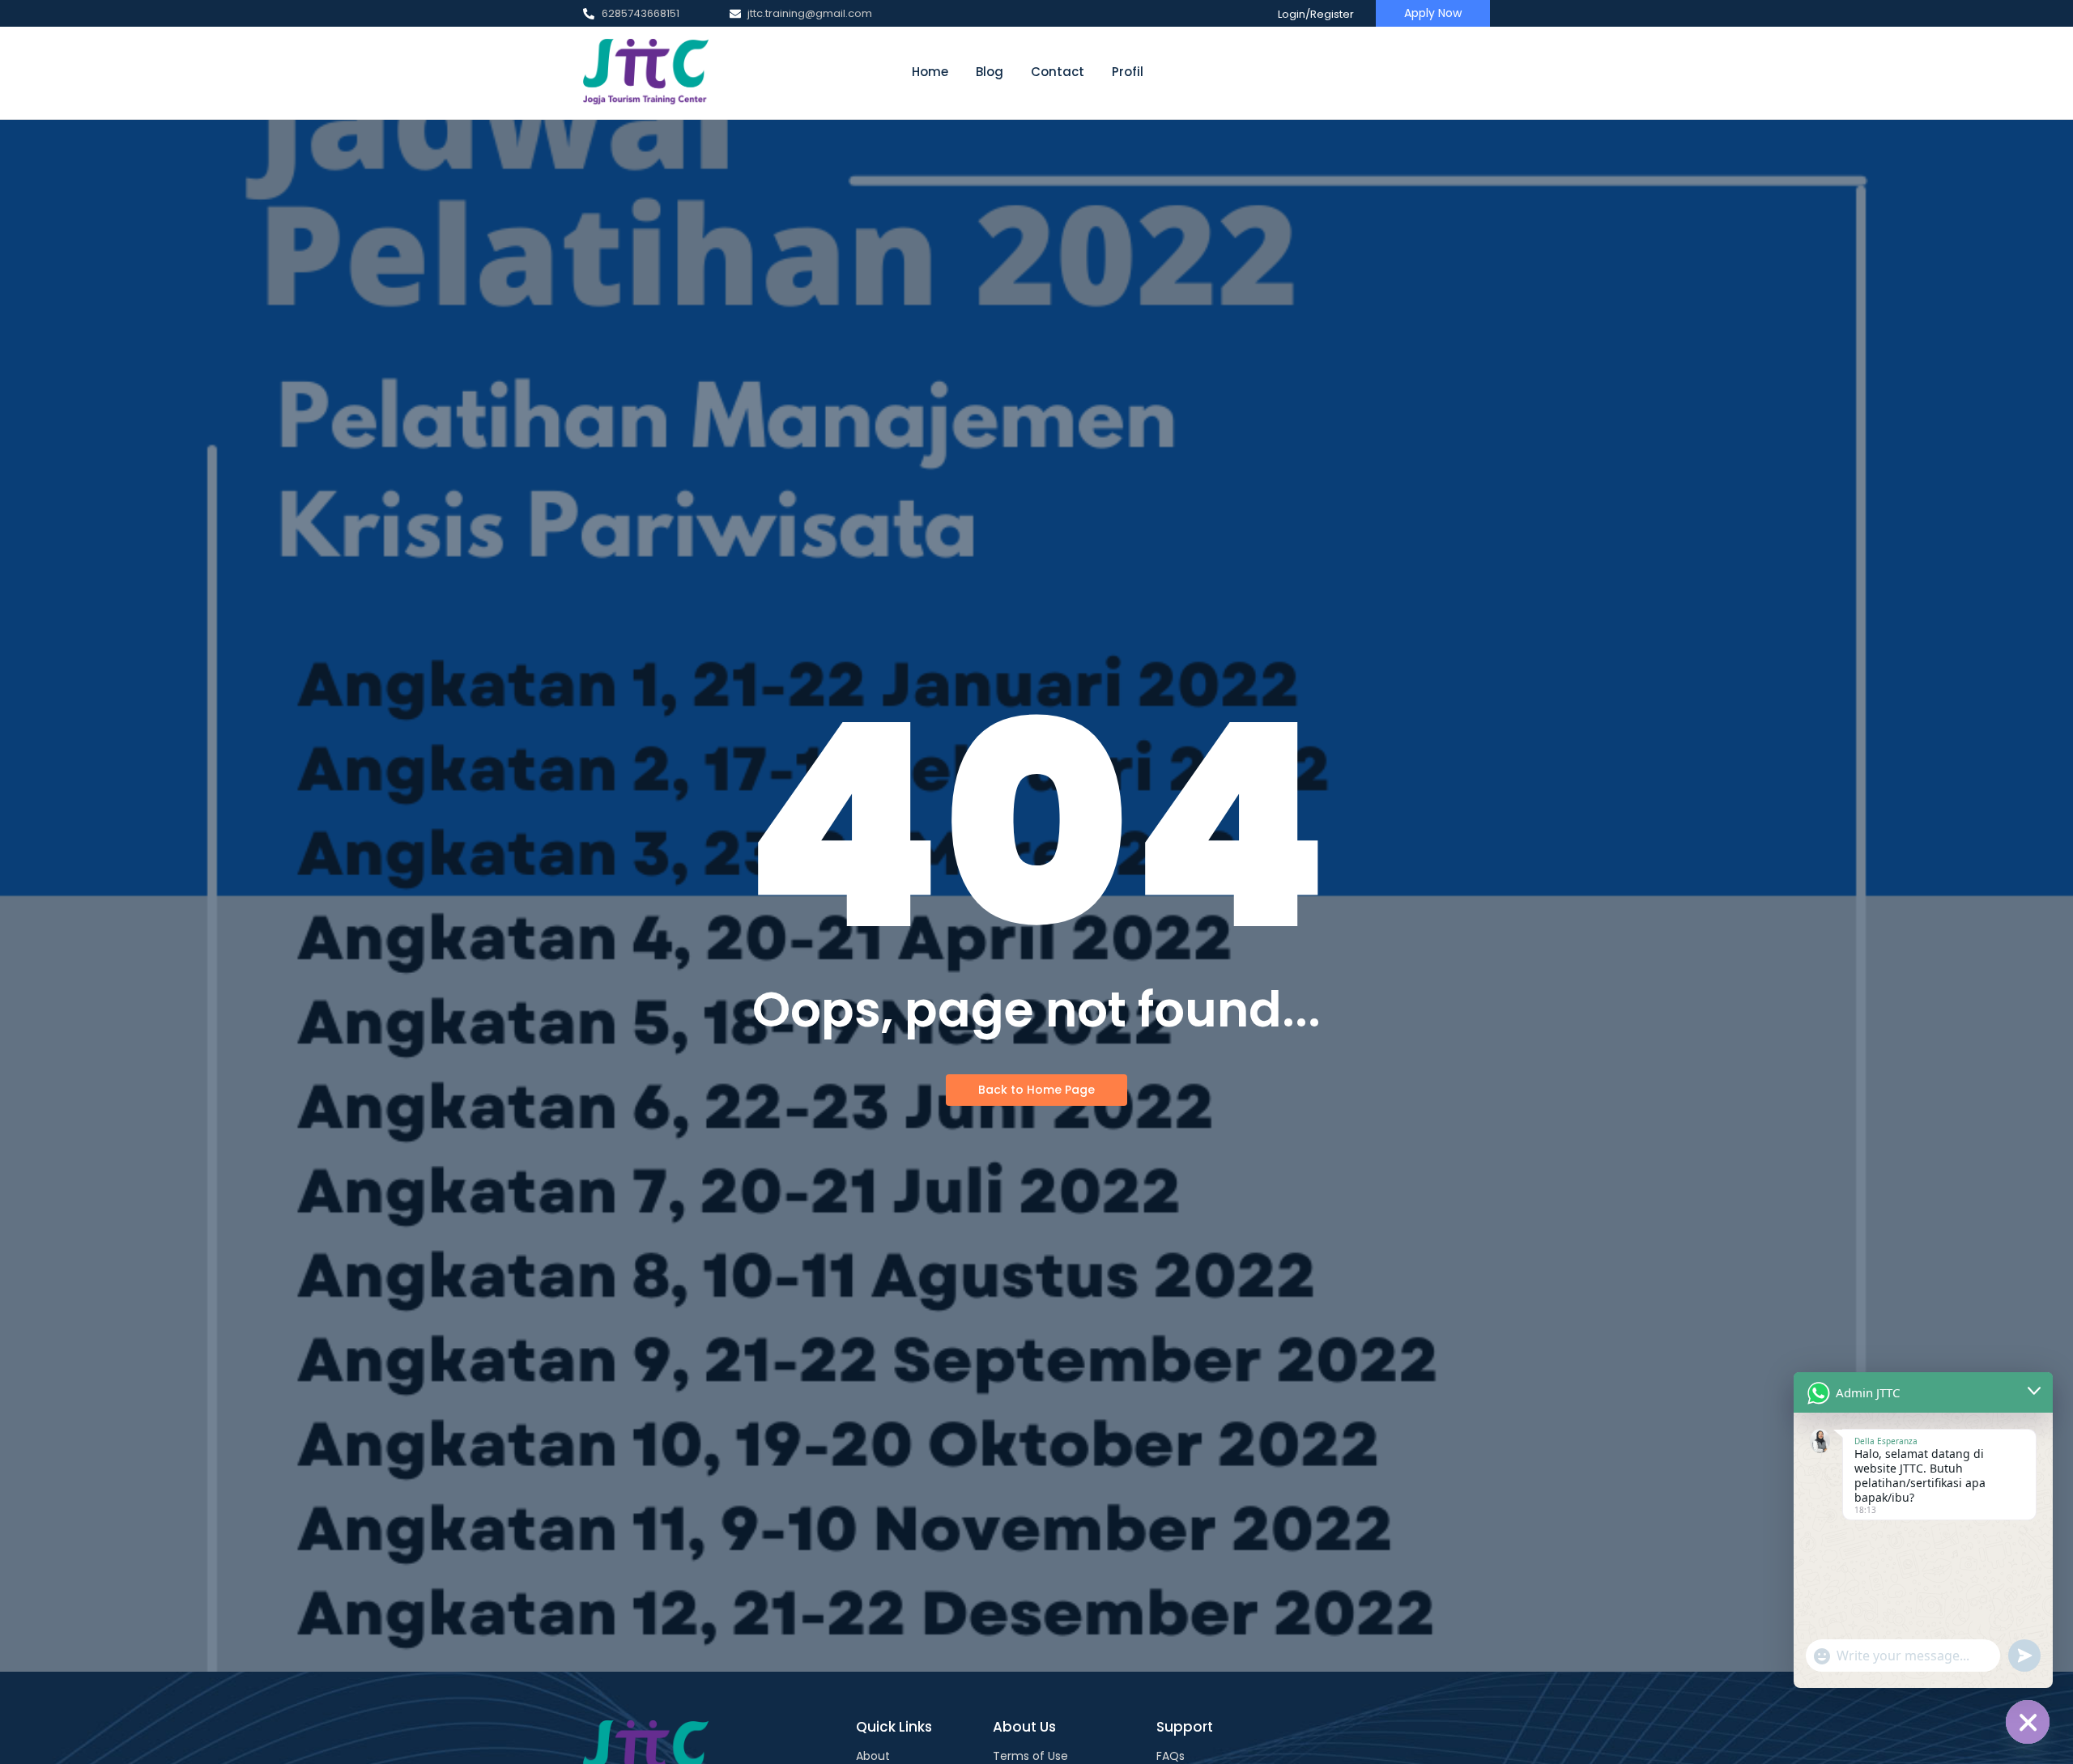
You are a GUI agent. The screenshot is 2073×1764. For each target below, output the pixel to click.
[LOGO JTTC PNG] (646, 72)
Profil (1128, 72)
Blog (990, 72)
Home (930, 72)
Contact (1058, 72)
